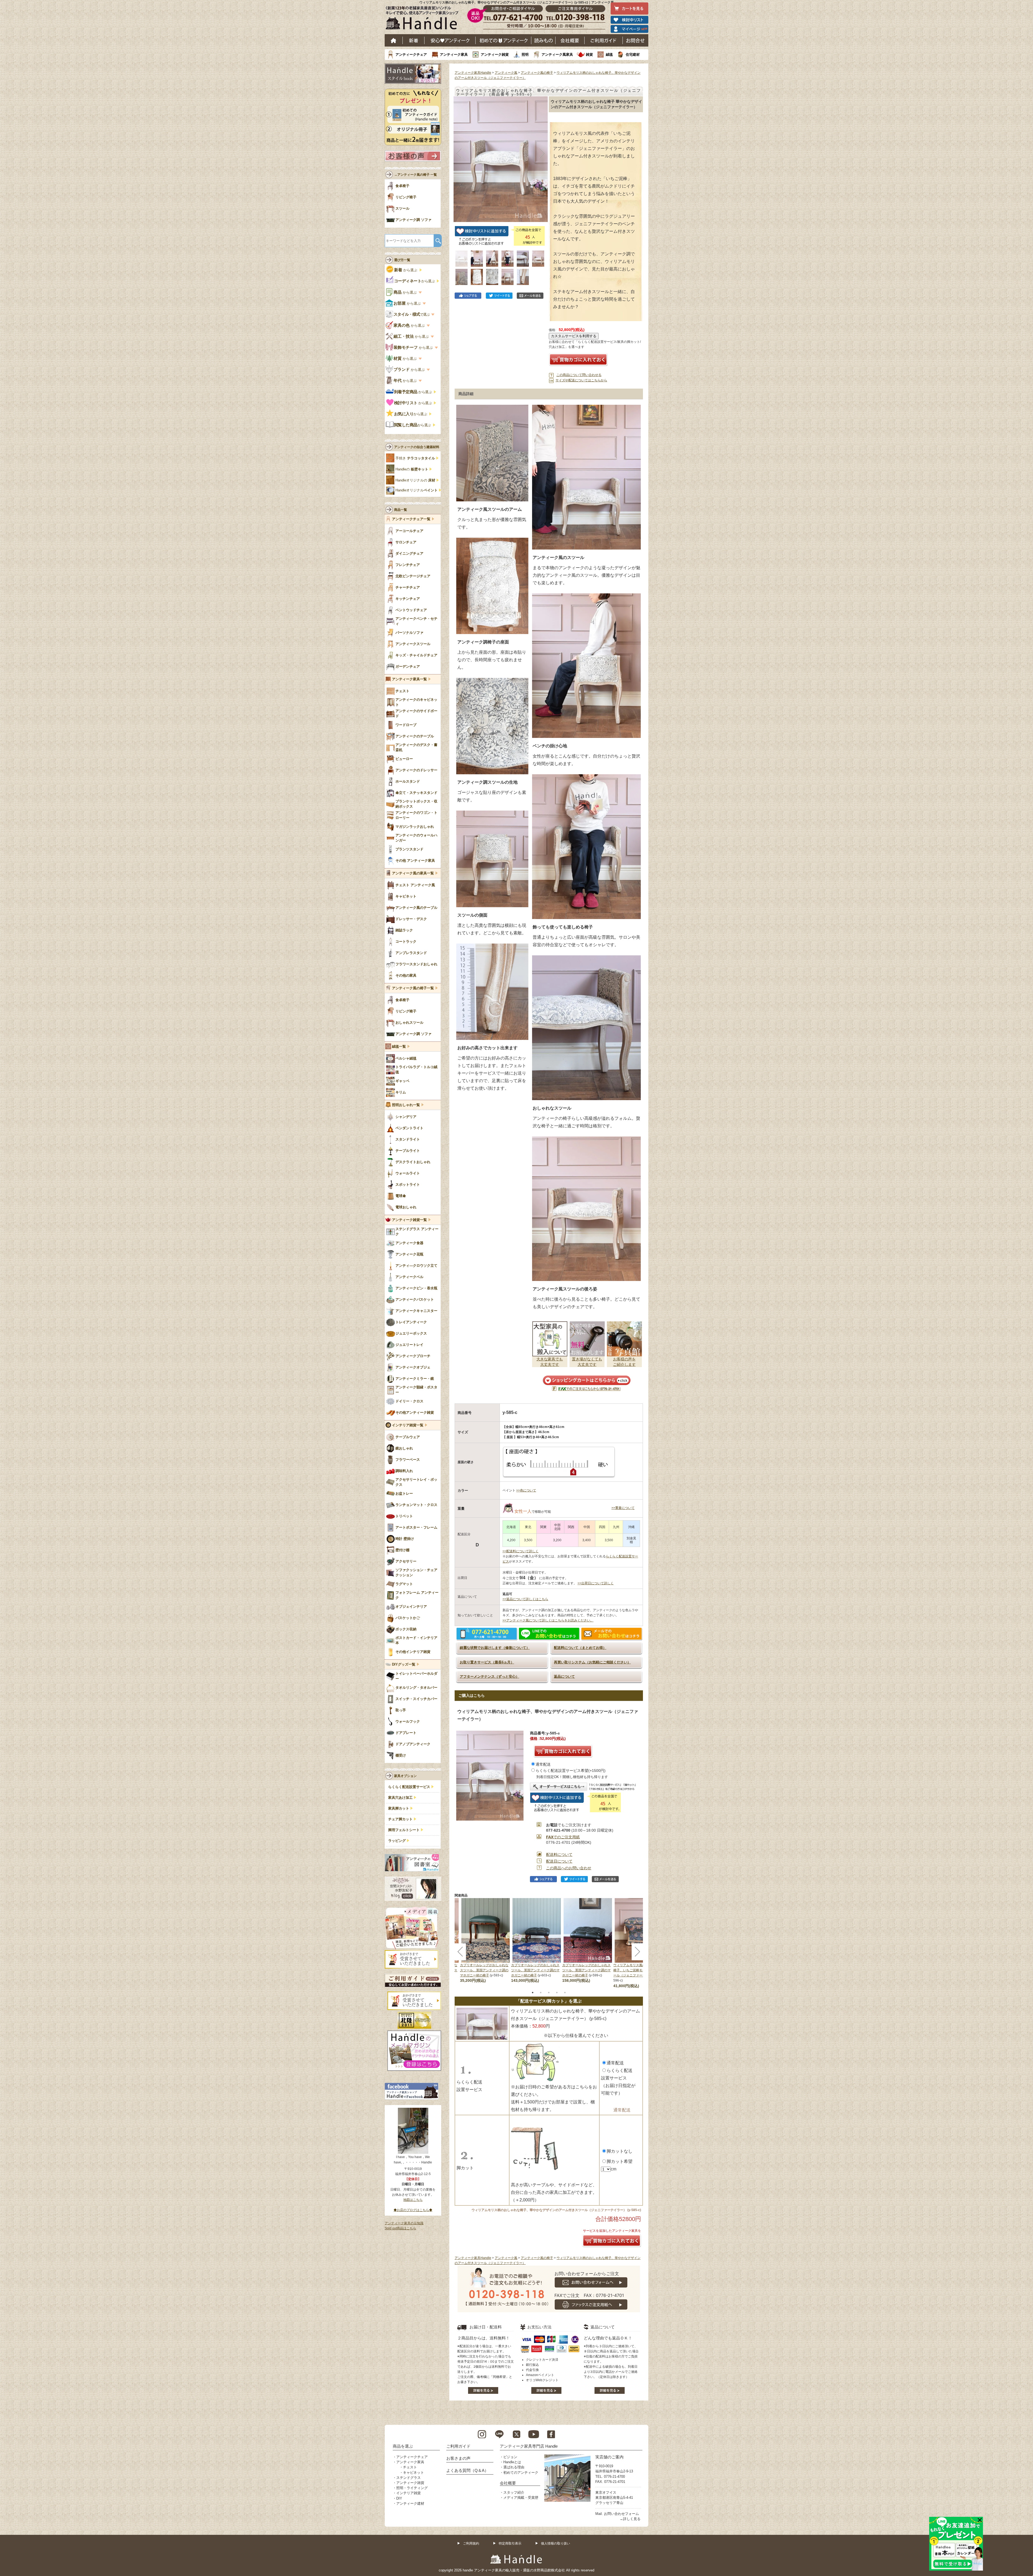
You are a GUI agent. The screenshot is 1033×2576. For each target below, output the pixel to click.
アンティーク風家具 (557, 54)
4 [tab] (557, 1993)
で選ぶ (412, 314)
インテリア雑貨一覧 (408, 1425)
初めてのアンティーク (521, 2473)
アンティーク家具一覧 (409, 679)
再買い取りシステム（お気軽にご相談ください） (592, 1662)
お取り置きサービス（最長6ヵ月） (487, 1662)
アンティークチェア (411, 54)
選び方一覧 (402, 260)
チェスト (410, 2467)
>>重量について (623, 1508)
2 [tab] (541, 1993)
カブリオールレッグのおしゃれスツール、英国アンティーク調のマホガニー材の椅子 (535, 1970)
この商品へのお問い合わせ (569, 1868)
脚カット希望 (620, 2161)
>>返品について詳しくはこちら (525, 1599)
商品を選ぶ (403, 2446)
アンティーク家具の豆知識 (404, 2223)
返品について (564, 1676)
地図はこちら (413, 2200)
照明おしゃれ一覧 (406, 1105)
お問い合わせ (636, 40)
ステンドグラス (408, 2478)
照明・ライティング (412, 2488)
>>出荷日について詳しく (596, 1583)
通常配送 (543, 1764)
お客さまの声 (458, 2458)
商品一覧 (401, 510)
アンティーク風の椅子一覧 (413, 988)
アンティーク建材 (410, 2503)
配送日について (559, 1861)
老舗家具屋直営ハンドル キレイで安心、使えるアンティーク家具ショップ (424, 19)
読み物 (543, 40)
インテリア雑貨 (408, 2493)
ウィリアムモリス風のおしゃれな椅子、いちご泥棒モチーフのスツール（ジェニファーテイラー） (638, 1970)
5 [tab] (565, 1993)
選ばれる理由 (514, 2467)
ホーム (394, 40)
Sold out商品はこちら (400, 2228)
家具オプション (405, 1776)
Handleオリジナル (417, 490)
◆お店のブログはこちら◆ (413, 2210)
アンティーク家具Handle (473, 73)
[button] (459, 153)
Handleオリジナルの (415, 480)
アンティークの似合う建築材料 (417, 447)
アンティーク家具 (454, 54)
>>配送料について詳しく (521, 1551)
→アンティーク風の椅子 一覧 (415, 175)
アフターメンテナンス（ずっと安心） (489, 1676)
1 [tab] (533, 1993)
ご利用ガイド (604, 40)
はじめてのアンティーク (503, 40)
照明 (525, 54)
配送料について (559, 1854)
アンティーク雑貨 (495, 54)
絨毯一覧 (399, 1047)
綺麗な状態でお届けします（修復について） (495, 1648)
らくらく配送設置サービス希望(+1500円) (571, 1771)
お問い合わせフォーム (621, 2514)
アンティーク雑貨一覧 (409, 1220)
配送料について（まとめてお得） (580, 1648)
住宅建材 (633, 54)
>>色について (526, 1490)
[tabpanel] (537, 1941)
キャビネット (413, 2473)
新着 (414, 40)
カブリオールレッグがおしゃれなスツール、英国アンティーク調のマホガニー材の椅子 (484, 1970)
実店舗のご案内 (609, 2457)
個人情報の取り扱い (556, 2543)
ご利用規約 (471, 2543)
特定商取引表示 (510, 2543)
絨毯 (609, 54)
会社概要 (570, 40)
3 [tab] (549, 1993)
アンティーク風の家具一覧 (413, 873)
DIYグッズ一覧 (404, 1664)
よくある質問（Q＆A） (467, 2470)
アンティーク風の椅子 (537, 73)
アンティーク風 (506, 73)
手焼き (415, 458)
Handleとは (512, 2462)
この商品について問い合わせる (579, 375)
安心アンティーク (450, 40)
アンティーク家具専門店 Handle (529, 2446)
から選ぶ (406, 270)
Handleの (412, 469)
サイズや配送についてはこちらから (581, 380)
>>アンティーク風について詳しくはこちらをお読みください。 (548, 1620)
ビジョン (510, 2457)
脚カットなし (620, 2151)
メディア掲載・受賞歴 (521, 2498)
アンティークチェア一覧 (411, 519)
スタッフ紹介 (514, 2492)
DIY (399, 2498)
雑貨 (589, 54)
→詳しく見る (630, 2519)
